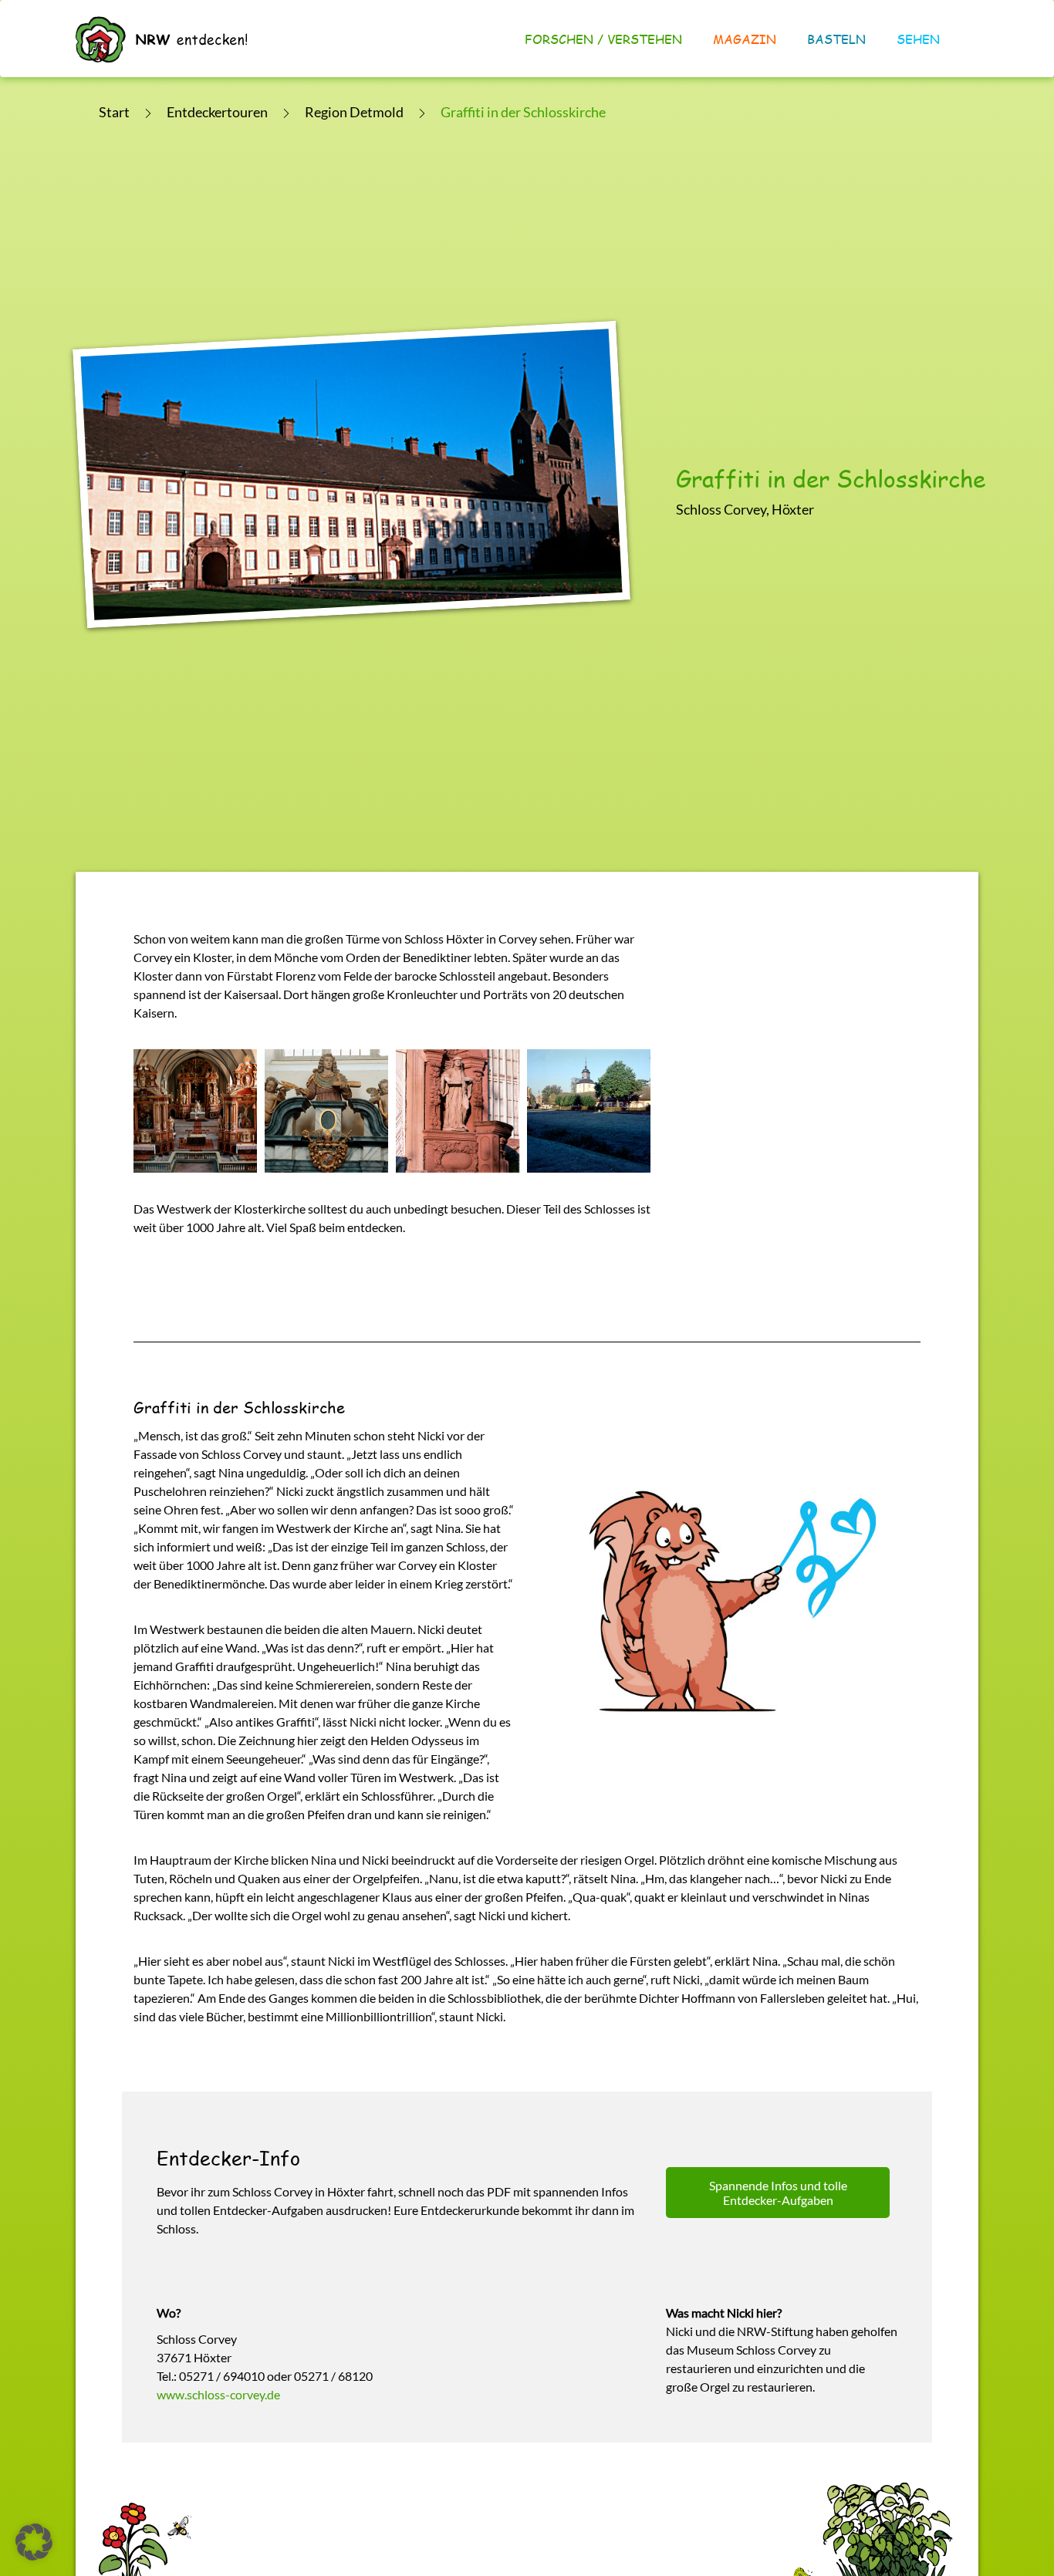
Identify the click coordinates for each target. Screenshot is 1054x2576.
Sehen (918, 39)
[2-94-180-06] (589, 1111)
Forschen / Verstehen (603, 39)
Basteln (836, 39)
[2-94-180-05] (458, 1111)
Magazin (745, 39)
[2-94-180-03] (195, 1111)
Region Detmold (354, 112)
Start (114, 112)
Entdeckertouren (217, 112)
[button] (34, 2542)
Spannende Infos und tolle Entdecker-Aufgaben (778, 2193)
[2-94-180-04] (326, 1111)
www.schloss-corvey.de (218, 2394)
